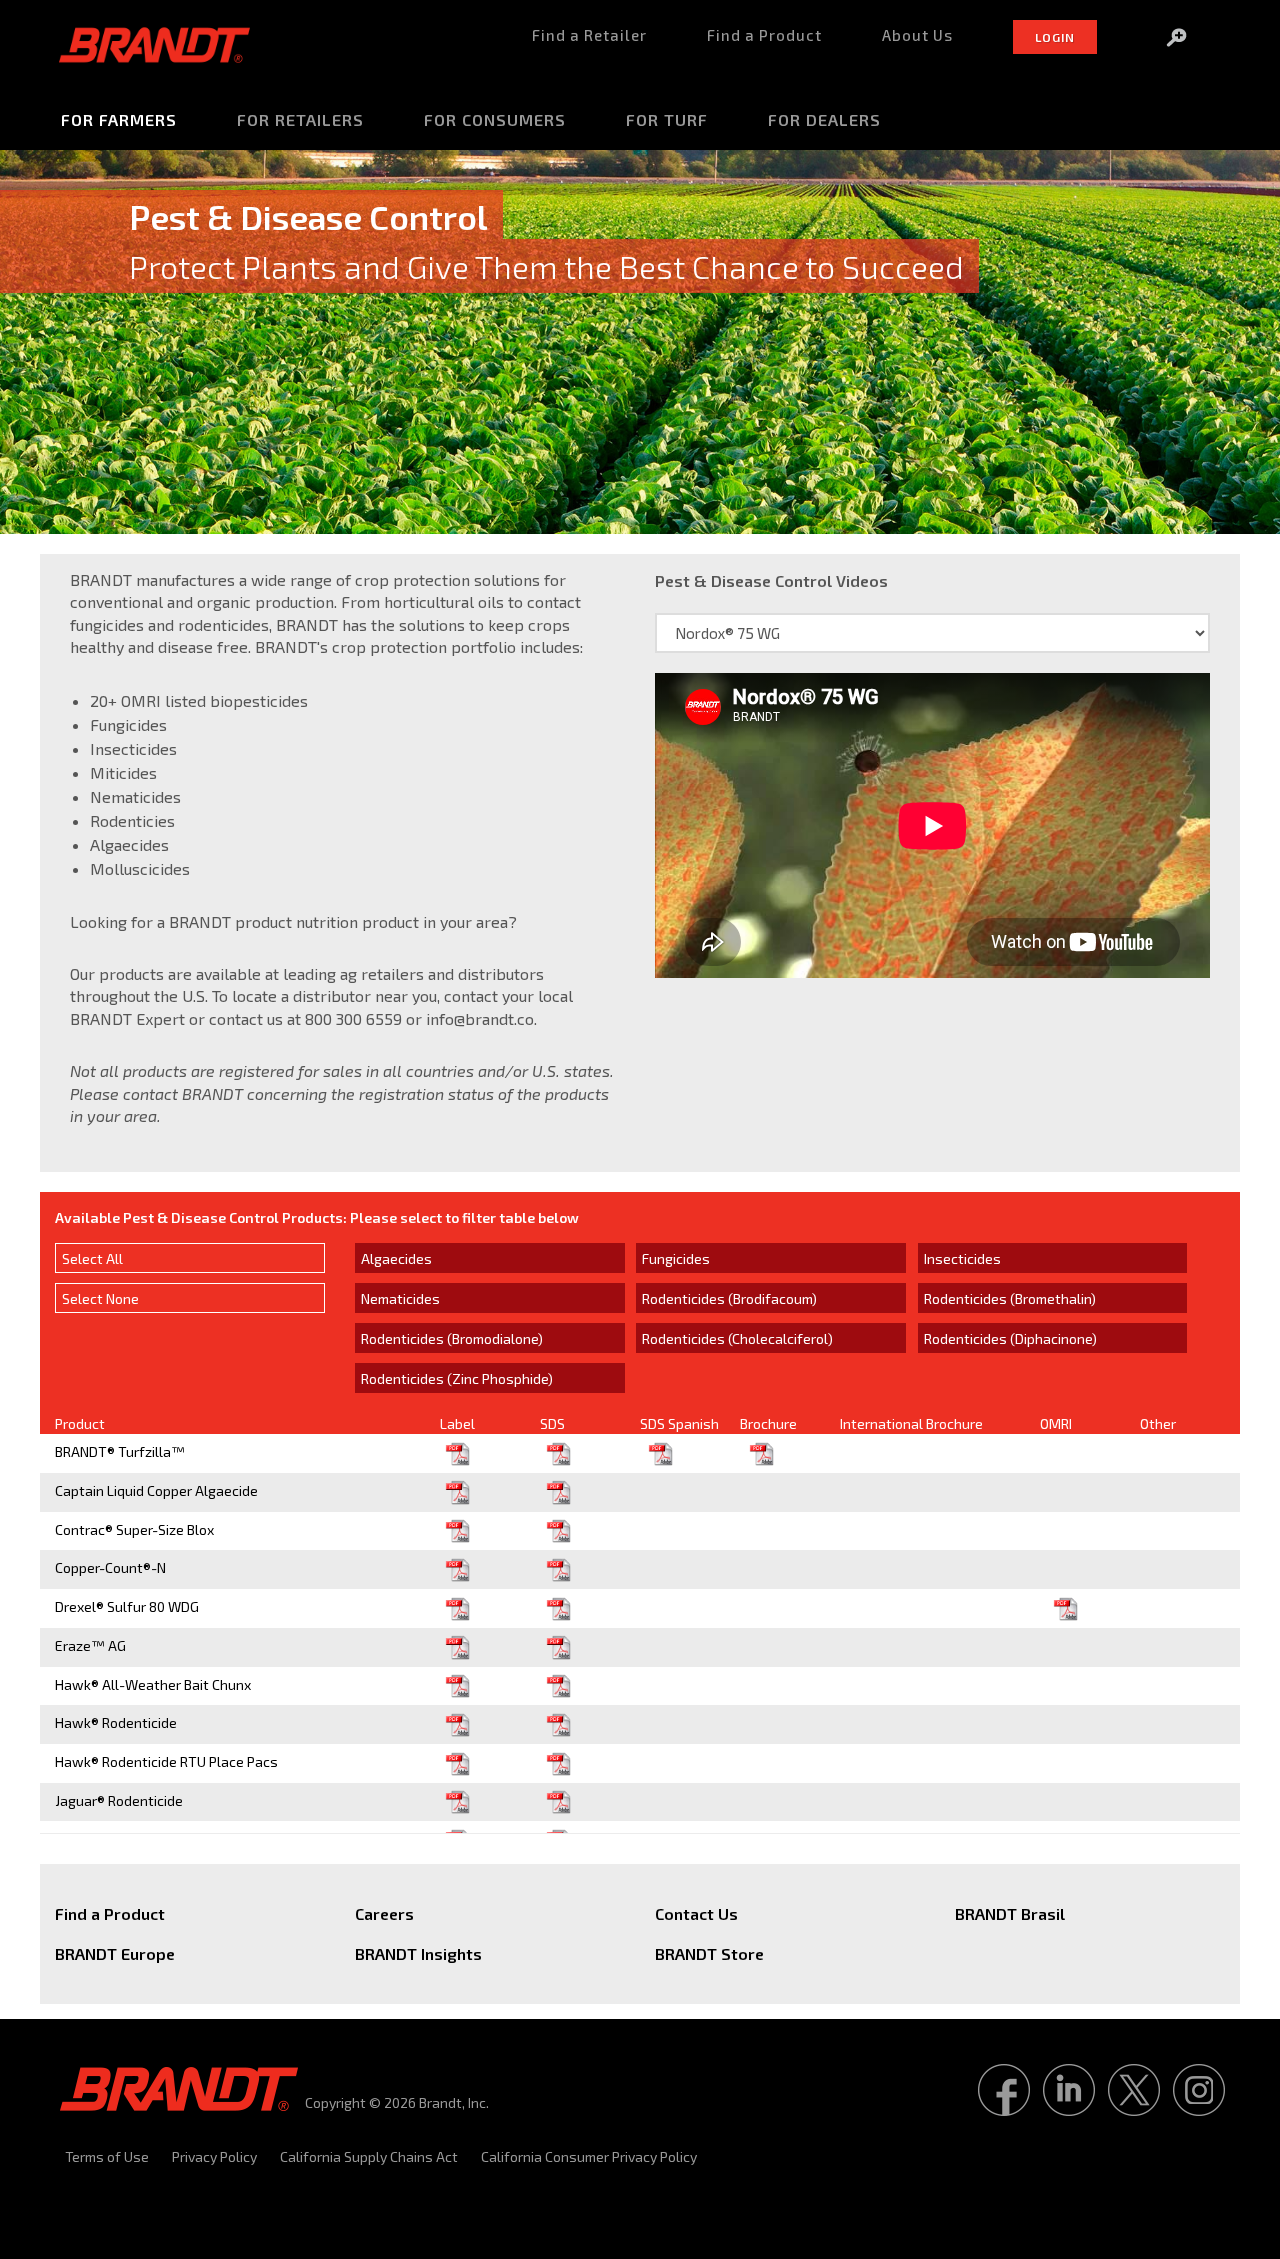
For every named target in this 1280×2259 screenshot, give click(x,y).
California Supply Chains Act (369, 2156)
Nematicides (400, 1298)
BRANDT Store (709, 1953)
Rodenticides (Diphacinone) (1010, 1338)
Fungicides (676, 1258)
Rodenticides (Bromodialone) (452, 1338)
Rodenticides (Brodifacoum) (729, 1298)
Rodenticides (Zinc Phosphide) (457, 1378)
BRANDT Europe (115, 1953)
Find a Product (110, 1913)
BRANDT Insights (418, 1953)
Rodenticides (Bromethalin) (1010, 1298)
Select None (100, 1298)
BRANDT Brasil (1010, 1913)
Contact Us (696, 1913)
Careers (384, 1913)
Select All (92, 1258)
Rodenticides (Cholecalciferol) (737, 1338)
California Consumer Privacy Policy (589, 2156)
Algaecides (396, 1258)
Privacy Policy (214, 2156)
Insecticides (962, 1258)
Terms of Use (107, 2156)
